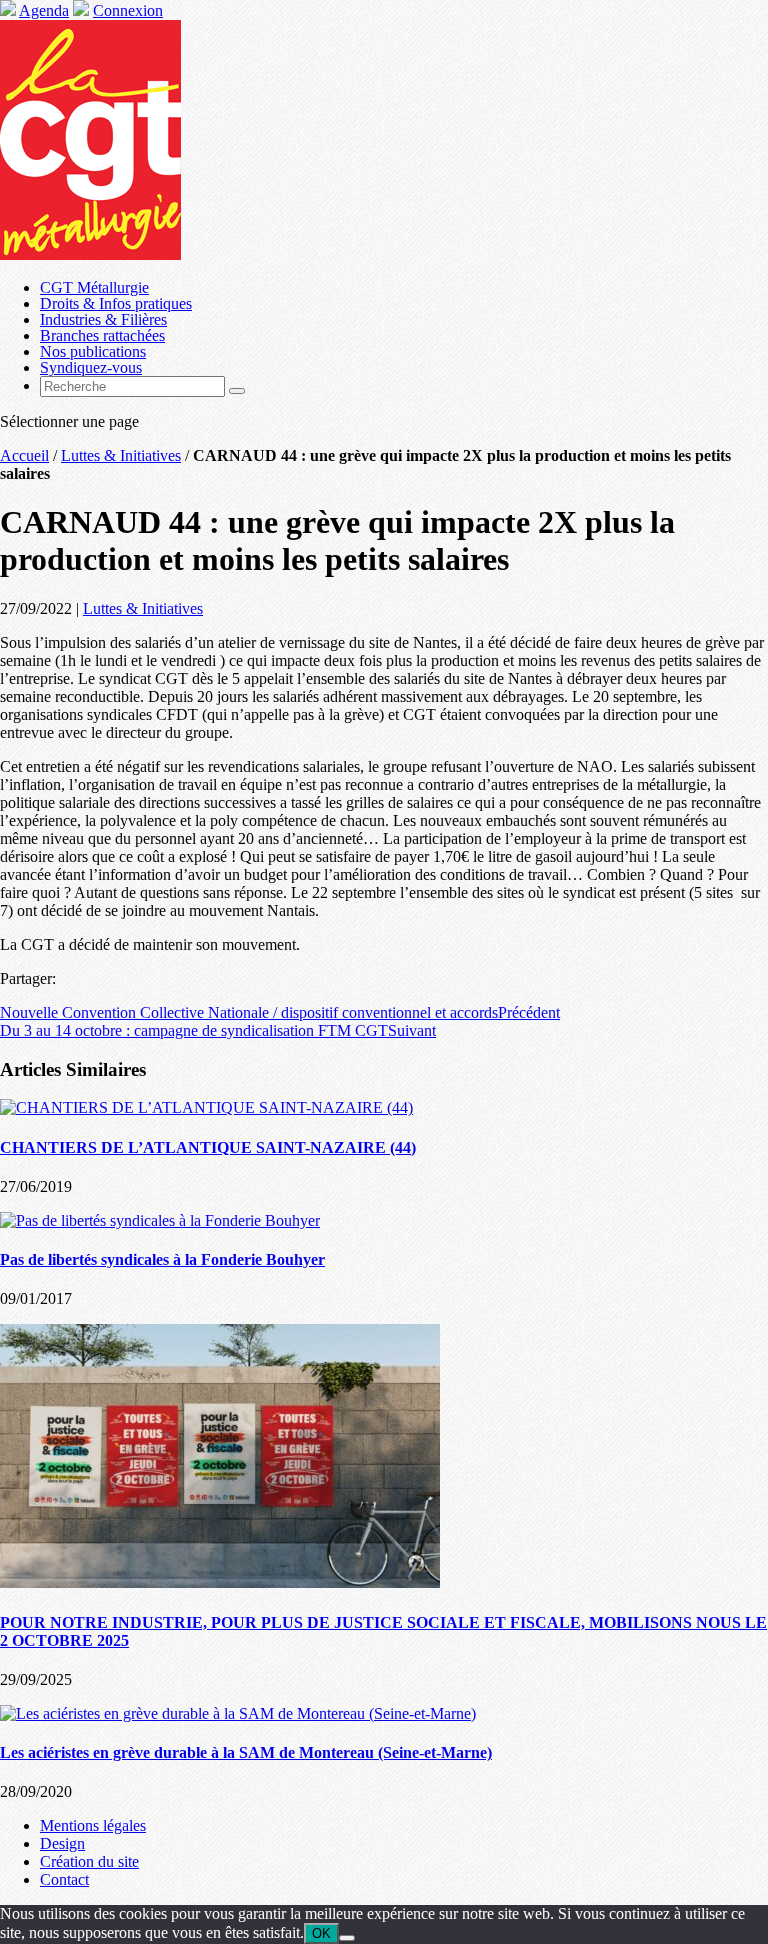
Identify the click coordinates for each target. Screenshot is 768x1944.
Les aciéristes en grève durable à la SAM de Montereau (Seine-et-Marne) (246, 1752)
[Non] (347, 1938)
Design (62, 1843)
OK (321, 1933)
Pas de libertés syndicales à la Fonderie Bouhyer (162, 1259)
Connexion (128, 10)
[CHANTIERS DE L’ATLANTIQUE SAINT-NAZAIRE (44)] (206, 1107)
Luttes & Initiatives (121, 455)
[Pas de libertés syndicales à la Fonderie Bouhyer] (160, 1220)
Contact (64, 1879)
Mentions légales (93, 1825)
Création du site (89, 1861)
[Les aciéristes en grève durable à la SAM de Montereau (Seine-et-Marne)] (238, 1713)
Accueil (24, 455)
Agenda (44, 10)
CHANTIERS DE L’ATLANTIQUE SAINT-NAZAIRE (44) (208, 1147)
